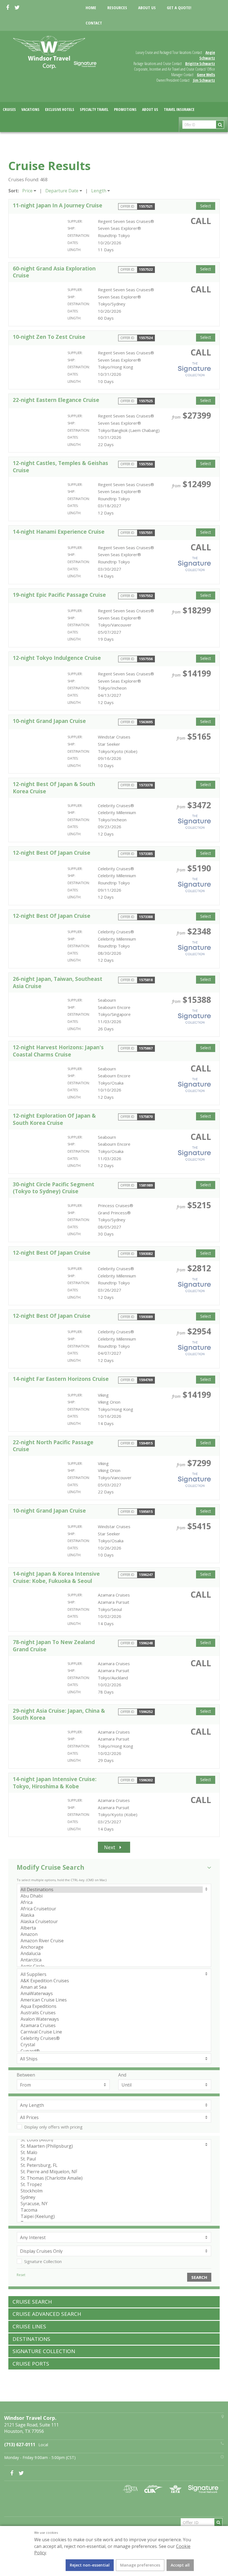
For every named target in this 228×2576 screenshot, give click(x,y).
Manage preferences (140, 2565)
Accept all (180, 2565)
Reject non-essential (90, 2565)
